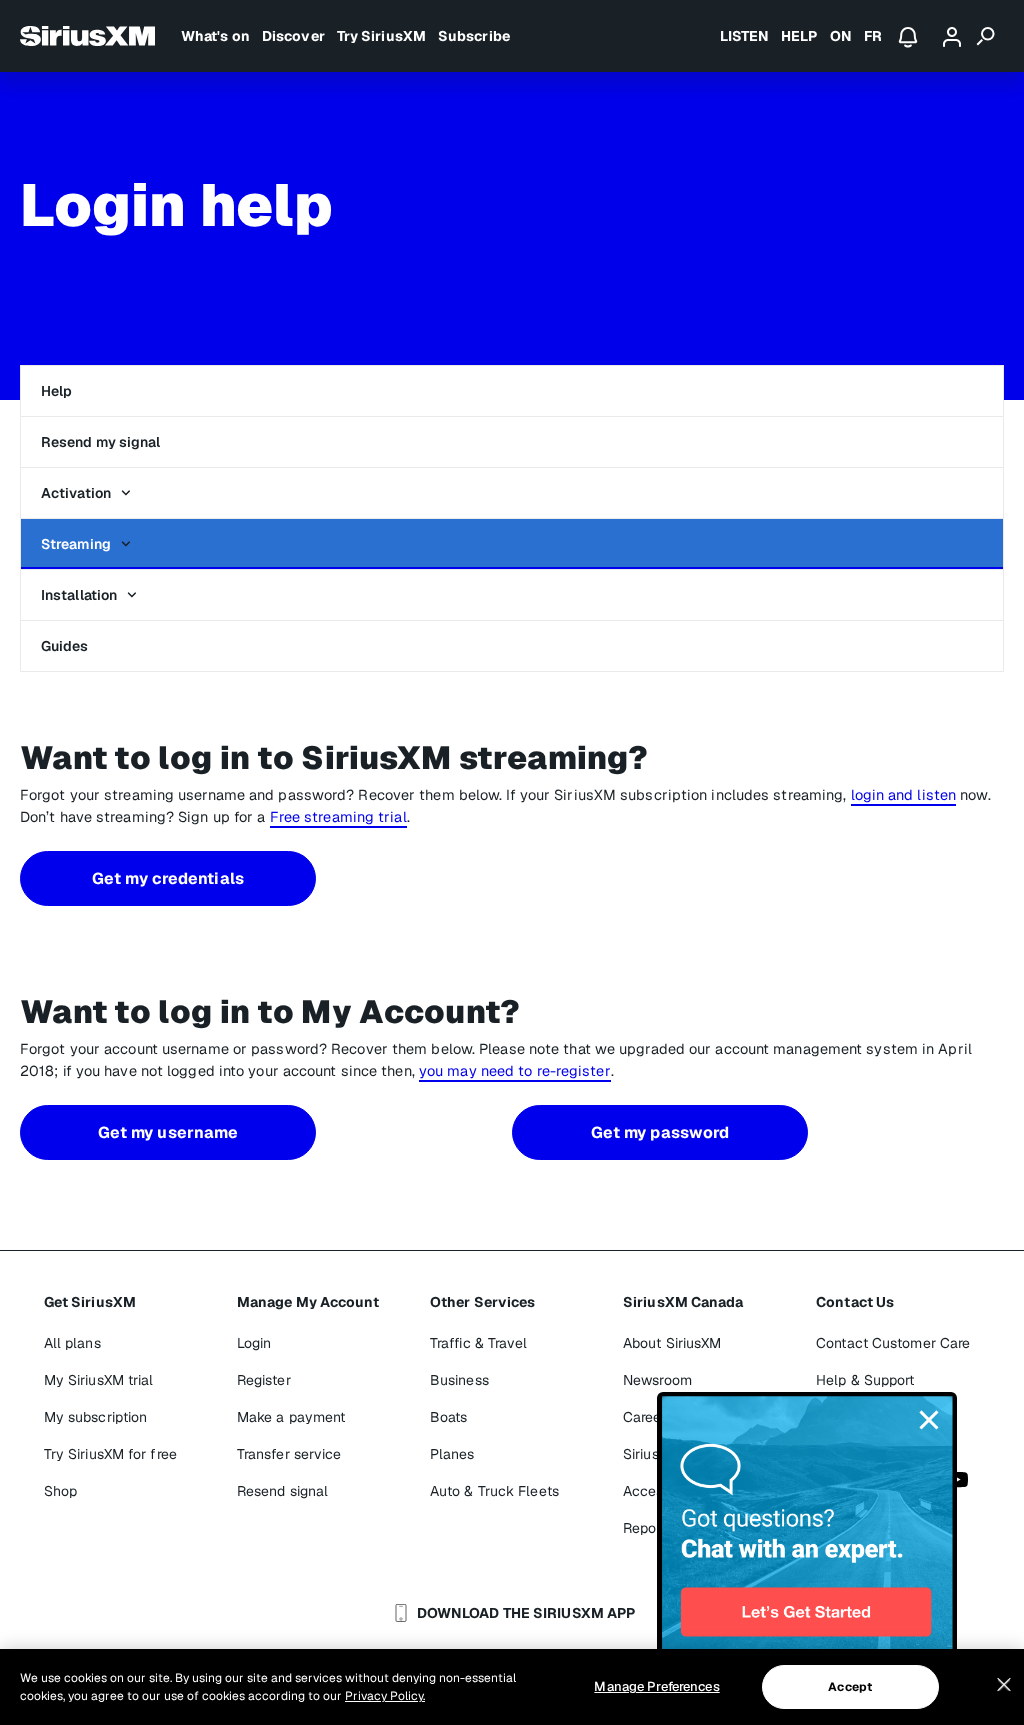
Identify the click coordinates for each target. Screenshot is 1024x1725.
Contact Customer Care (893, 1343)
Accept (850, 1687)
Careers (648, 1417)
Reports (648, 1528)
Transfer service (289, 1454)
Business (459, 1380)
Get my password (660, 1132)
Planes (452, 1454)
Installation (79, 595)
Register (264, 1380)
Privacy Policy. (385, 1696)
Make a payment (291, 1417)
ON (841, 36)
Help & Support (865, 1380)
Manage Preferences (656, 1686)
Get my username (168, 1132)
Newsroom (657, 1380)
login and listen (904, 794)
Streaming (76, 544)
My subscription (96, 1417)
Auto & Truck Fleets (494, 1491)
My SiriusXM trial (99, 1380)
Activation (76, 493)
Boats (449, 1417)
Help (56, 391)
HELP (799, 36)
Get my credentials (168, 878)
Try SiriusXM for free (110, 1454)
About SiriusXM (672, 1343)
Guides (65, 646)
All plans (72, 1343)
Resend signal (282, 1491)
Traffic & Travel (479, 1343)
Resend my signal (101, 442)
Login (254, 1343)
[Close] (1004, 1685)
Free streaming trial (338, 816)
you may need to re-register (515, 1070)
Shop (60, 1491)
